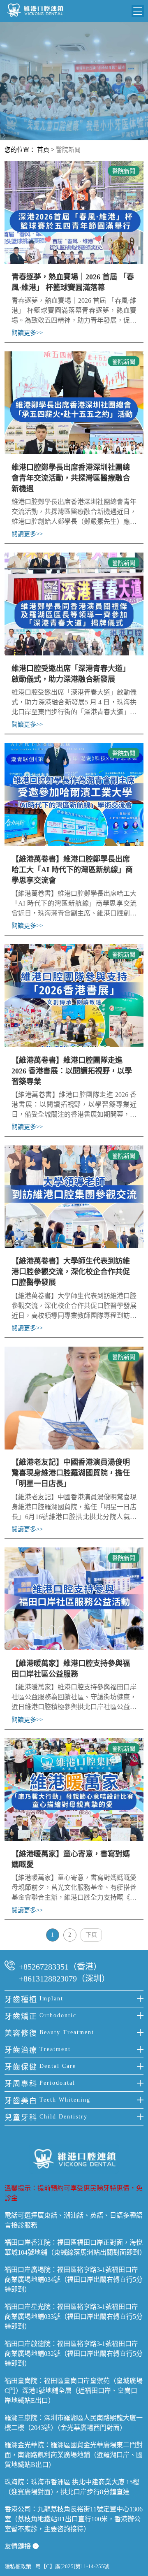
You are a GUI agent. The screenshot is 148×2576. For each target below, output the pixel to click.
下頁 (91, 1935)
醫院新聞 (68, 150)
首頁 (43, 150)
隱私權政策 (18, 2566)
